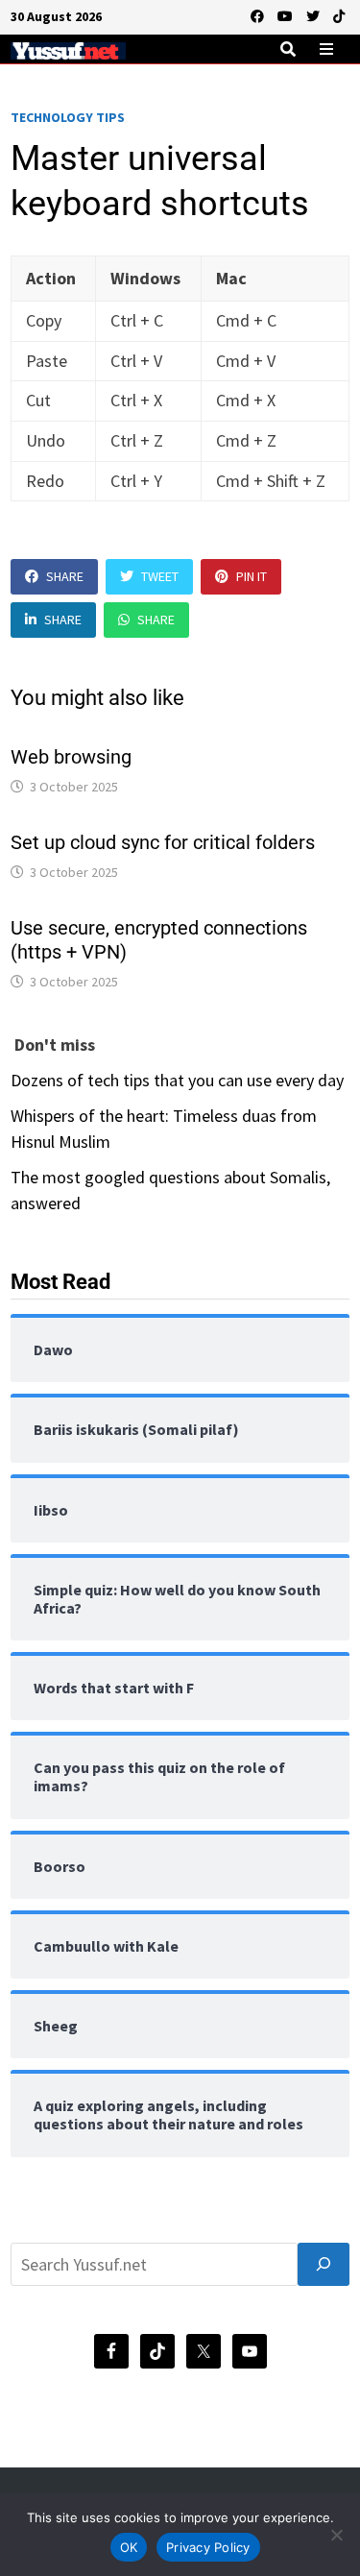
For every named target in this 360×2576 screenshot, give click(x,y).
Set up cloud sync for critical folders (163, 842)
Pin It (252, 576)
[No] (336, 2535)
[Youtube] (287, 15)
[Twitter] (315, 15)
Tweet (160, 576)
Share (65, 576)
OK (129, 2547)
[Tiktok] (339, 15)
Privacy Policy (208, 2547)
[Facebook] (259, 15)
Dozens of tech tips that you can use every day (177, 1080)
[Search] (324, 2264)
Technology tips (68, 117)
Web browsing (71, 757)
